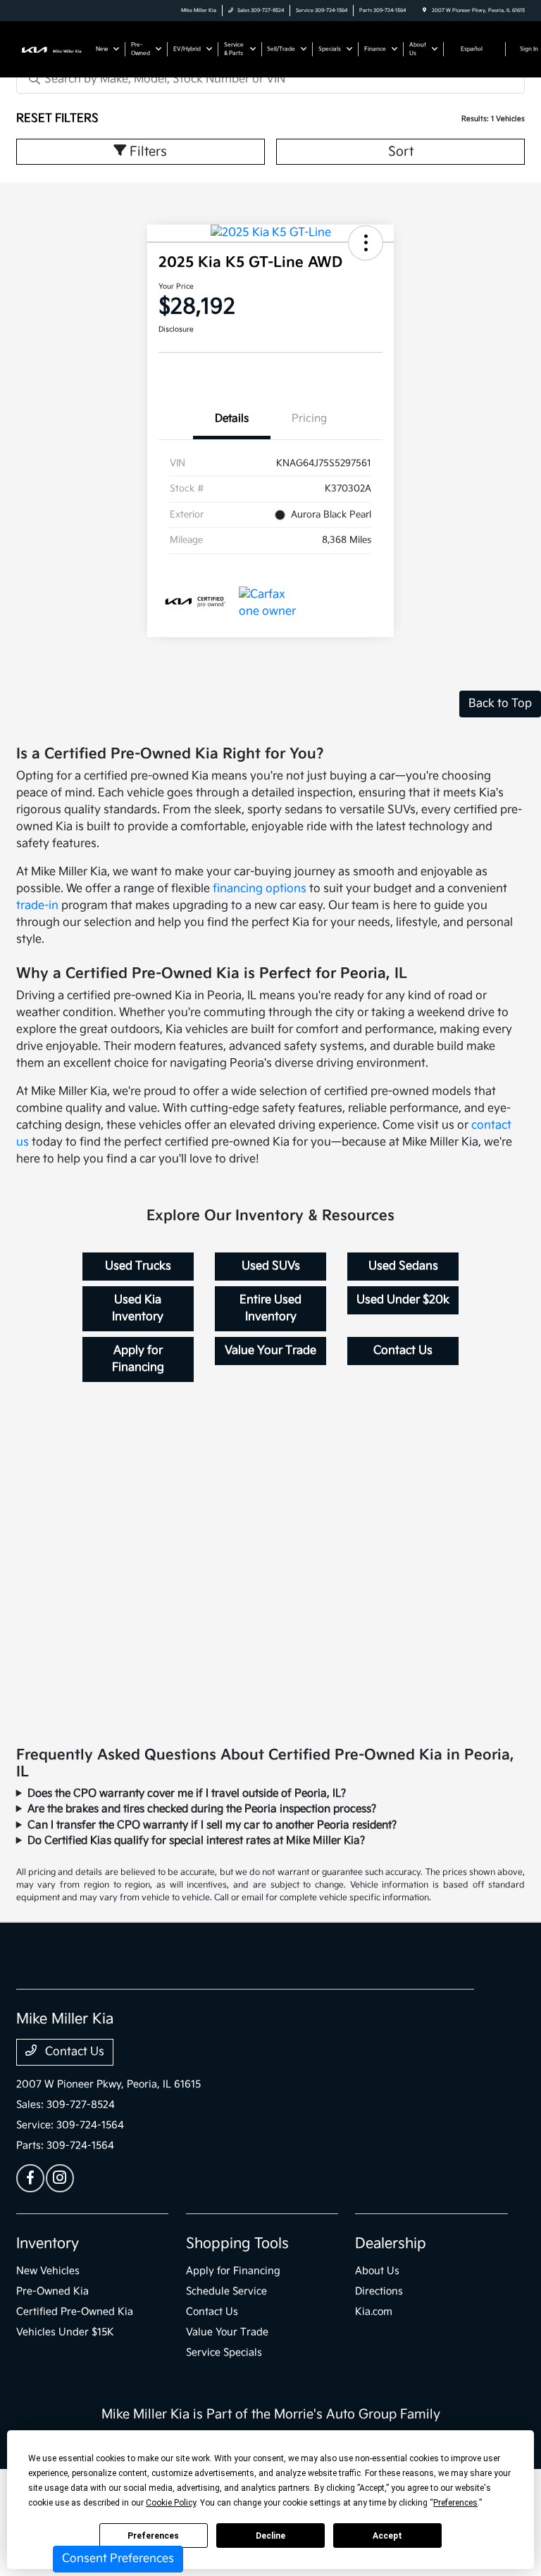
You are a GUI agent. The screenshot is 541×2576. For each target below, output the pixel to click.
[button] (366, 243)
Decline (270, 2536)
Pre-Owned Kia (52, 2291)
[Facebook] (30, 2178)
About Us (377, 2271)
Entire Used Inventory (270, 1308)
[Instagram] (60, 2178)
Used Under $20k (403, 1300)
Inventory (48, 2244)
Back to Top (500, 704)
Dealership (391, 2244)
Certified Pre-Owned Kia (75, 2312)
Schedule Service (226, 2291)
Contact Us (403, 1351)
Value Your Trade (270, 1351)
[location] (424, 11)
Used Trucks (138, 1266)
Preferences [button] (455, 2503)
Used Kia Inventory (138, 1308)
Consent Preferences (118, 2559)
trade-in (37, 906)
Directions (379, 2291)
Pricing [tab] (309, 419)
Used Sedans (403, 1266)
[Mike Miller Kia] (54, 49)
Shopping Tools (237, 2244)
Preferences (153, 2536)
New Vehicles (48, 2271)
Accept (387, 2536)
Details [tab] (232, 419)
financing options (260, 889)
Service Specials (224, 2352)
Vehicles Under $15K (65, 2332)
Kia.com (374, 2312)
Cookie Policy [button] (171, 2503)
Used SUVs (271, 1266)
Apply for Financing (138, 1359)
